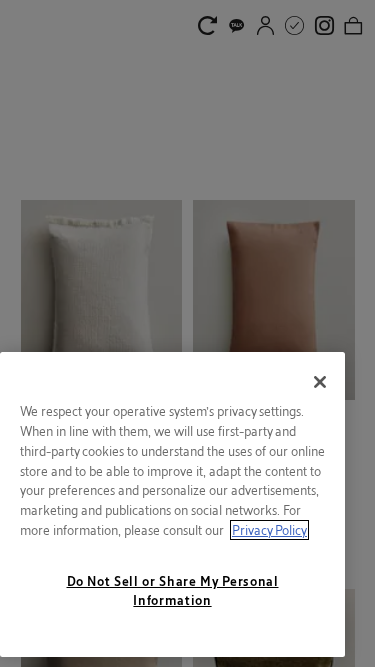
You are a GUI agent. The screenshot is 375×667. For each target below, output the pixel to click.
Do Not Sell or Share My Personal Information (173, 590)
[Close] (320, 382)
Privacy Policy (269, 530)
